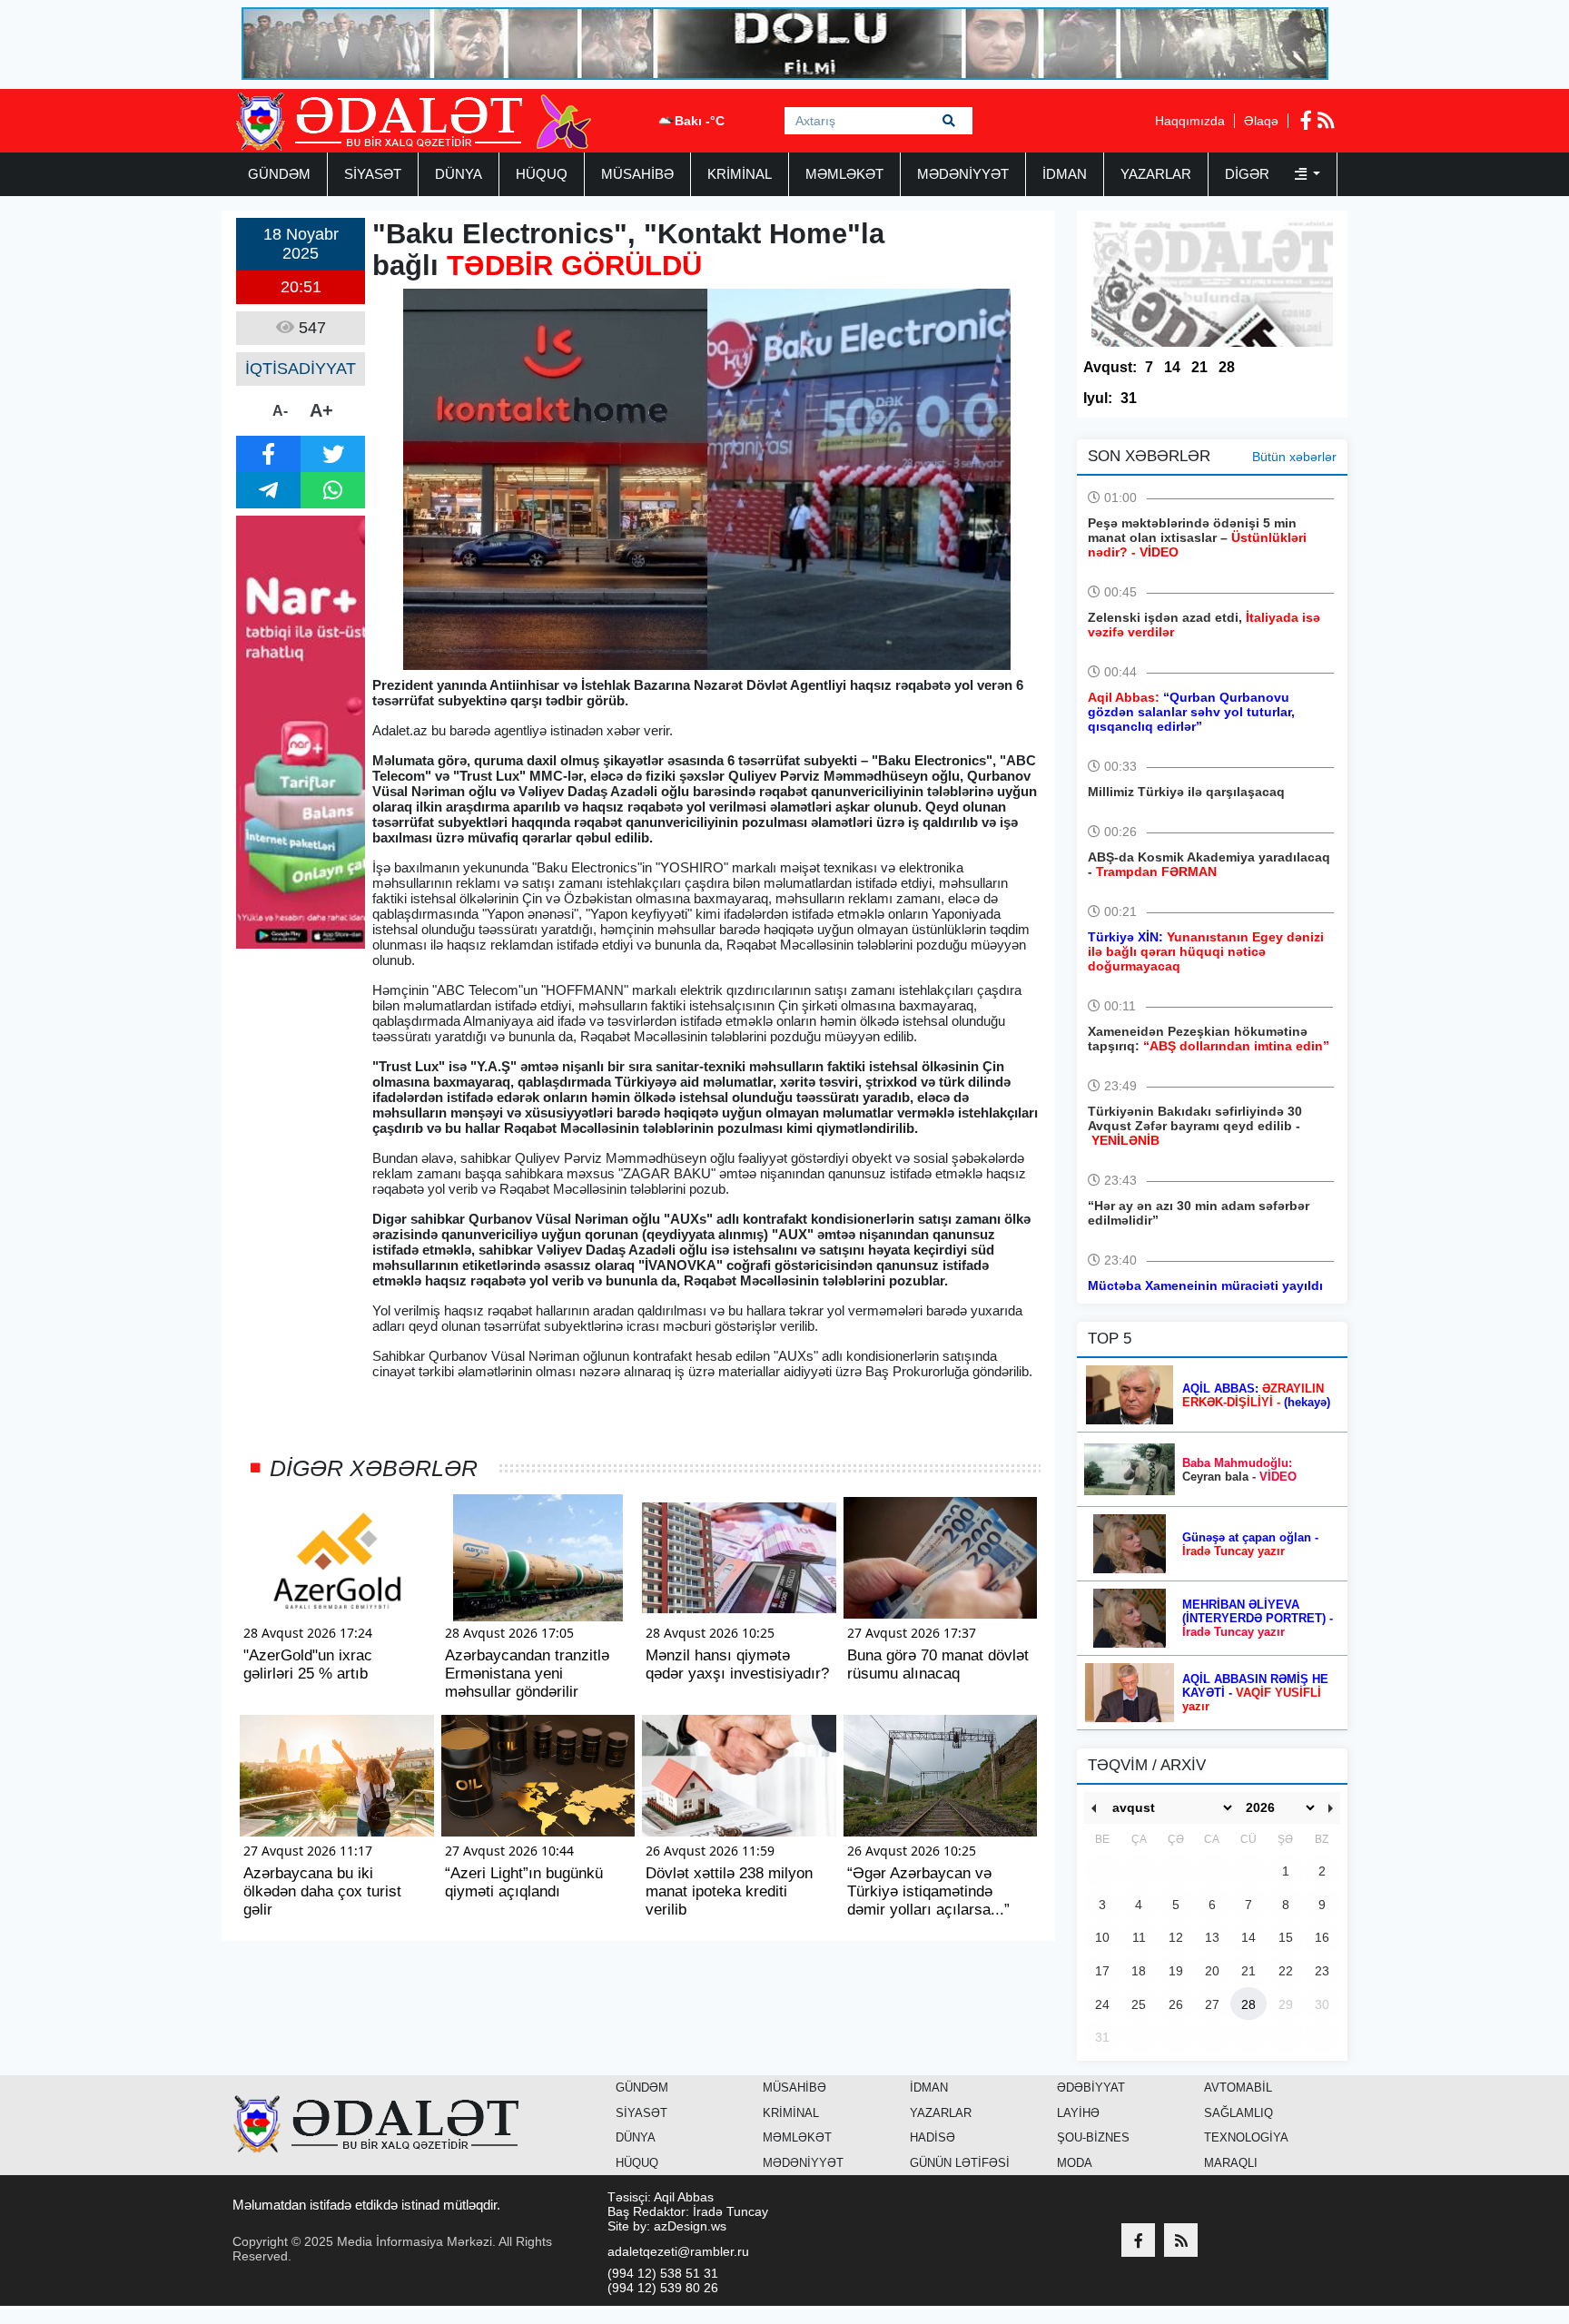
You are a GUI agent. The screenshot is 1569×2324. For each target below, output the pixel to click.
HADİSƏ (933, 2137)
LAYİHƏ (1078, 2113)
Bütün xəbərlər (1294, 457)
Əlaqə (1261, 121)
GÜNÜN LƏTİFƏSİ (960, 2163)
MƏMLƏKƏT (844, 174)
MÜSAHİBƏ (637, 174)
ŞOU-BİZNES (1093, 2137)
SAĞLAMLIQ (1238, 2113)
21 (1199, 367)
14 (1172, 367)
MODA (1075, 2163)
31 (1129, 398)
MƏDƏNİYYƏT (963, 174)
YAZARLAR (1156, 174)
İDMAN (1065, 174)
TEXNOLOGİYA (1246, 2137)
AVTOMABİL (1238, 2088)
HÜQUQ (542, 174)
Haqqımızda (1190, 121)
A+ (321, 410)
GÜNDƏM (279, 174)
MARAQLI (1231, 2163)
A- (280, 411)
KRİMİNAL (740, 174)
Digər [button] (1249, 174)
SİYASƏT (373, 174)
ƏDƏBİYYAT (1091, 2088)
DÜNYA (459, 174)
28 (1227, 367)
